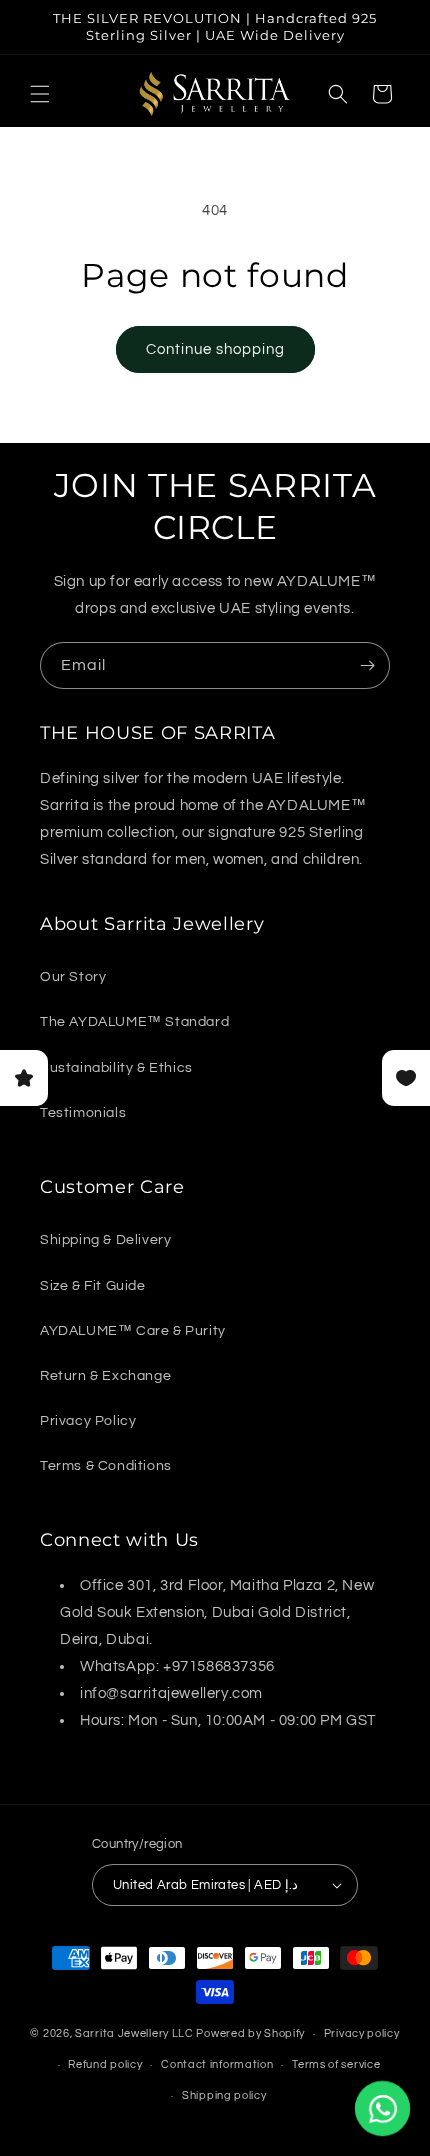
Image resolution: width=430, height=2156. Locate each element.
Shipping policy (224, 2095)
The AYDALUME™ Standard (134, 1022)
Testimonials (83, 1113)
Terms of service (336, 2064)
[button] (40, 94)
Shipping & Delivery (105, 1240)
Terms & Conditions (106, 1466)
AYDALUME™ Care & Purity (133, 1331)
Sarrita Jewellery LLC (134, 2033)
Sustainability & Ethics (116, 1068)
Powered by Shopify (250, 2033)
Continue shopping (215, 349)
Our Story (73, 977)
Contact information (217, 2064)
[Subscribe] (367, 665)
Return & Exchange (105, 1376)
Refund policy (105, 2064)
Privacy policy (362, 2033)
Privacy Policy (88, 1421)
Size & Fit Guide (93, 1286)
